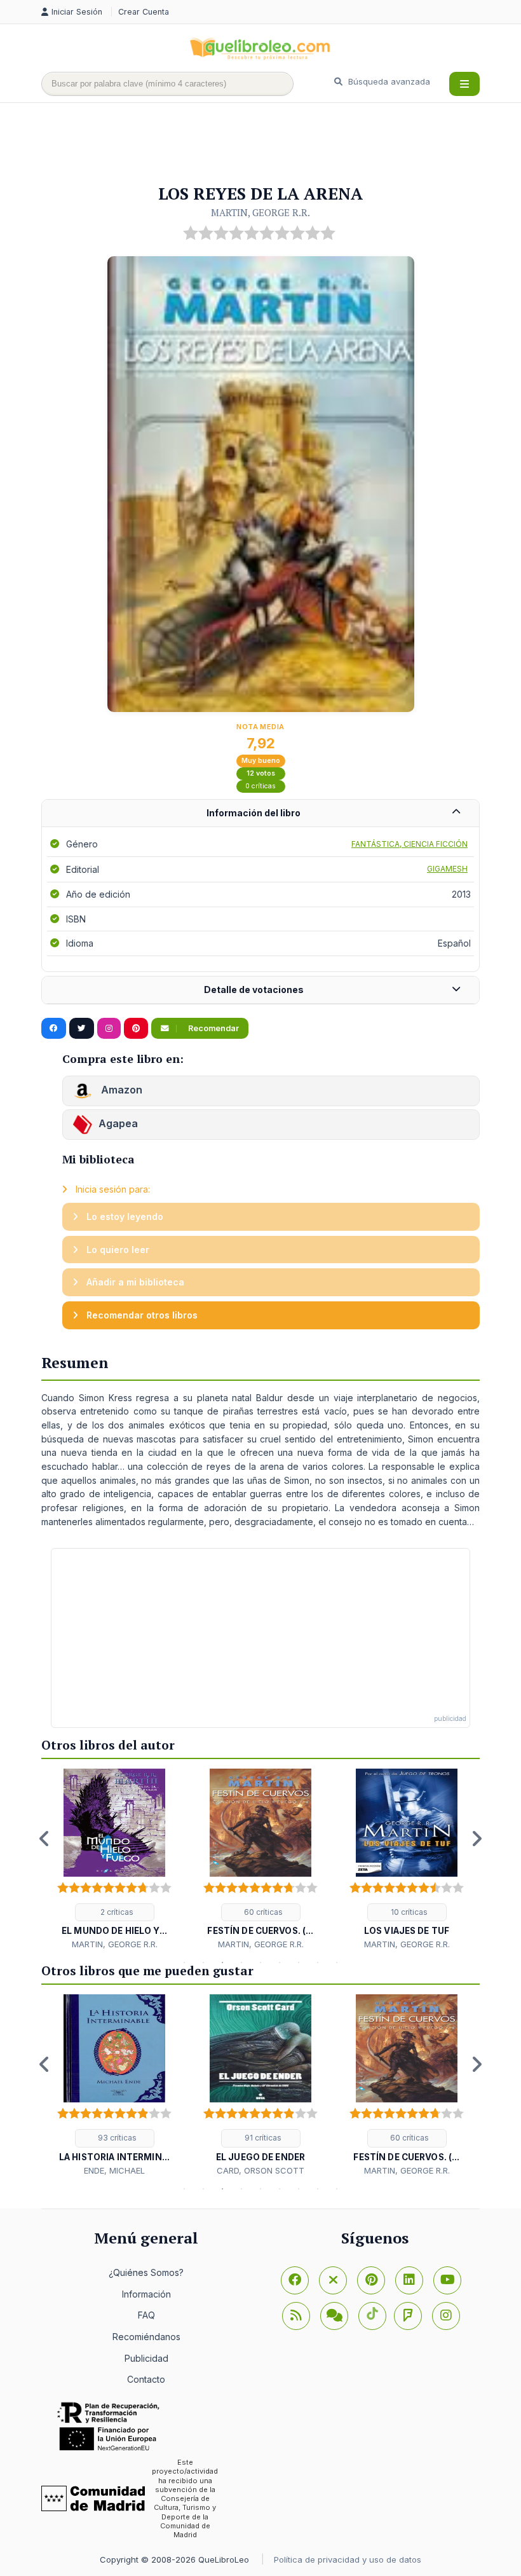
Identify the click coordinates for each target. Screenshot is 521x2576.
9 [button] (337, 1963)
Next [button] (477, 1839)
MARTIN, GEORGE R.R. (260, 212)
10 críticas (408, 1912)
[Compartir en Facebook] (54, 1029)
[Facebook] (295, 2280)
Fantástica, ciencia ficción (409, 844)
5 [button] (260, 1963)
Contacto (146, 2379)
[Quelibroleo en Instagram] (109, 1029)
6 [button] (280, 1963)
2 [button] (203, 1963)
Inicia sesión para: (112, 1189)
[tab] (260, 813)
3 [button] (222, 1963)
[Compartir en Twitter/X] (82, 1029)
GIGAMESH (447, 869)
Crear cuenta (144, 12)
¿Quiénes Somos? (146, 2272)
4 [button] (241, 1963)
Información (146, 2294)
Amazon (120, 1090)
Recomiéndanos (146, 2337)
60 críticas (262, 1912)
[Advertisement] (273, 144)
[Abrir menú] (464, 84)
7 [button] (299, 1963)
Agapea (118, 1124)
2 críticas (116, 1912)
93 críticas (116, 2138)
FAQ (146, 2315)
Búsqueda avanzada (388, 81)
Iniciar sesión (78, 12)
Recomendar (213, 1028)
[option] (114, 1860)
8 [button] (318, 1963)
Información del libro (254, 813)
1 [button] (184, 1963)
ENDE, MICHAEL (114, 2170)
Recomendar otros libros (141, 1315)
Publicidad (146, 2358)
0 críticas (260, 786)
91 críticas (262, 2138)
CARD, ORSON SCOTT (260, 2170)
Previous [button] (44, 1839)
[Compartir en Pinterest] (136, 1029)
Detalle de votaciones (254, 990)
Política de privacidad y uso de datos (348, 2559)
